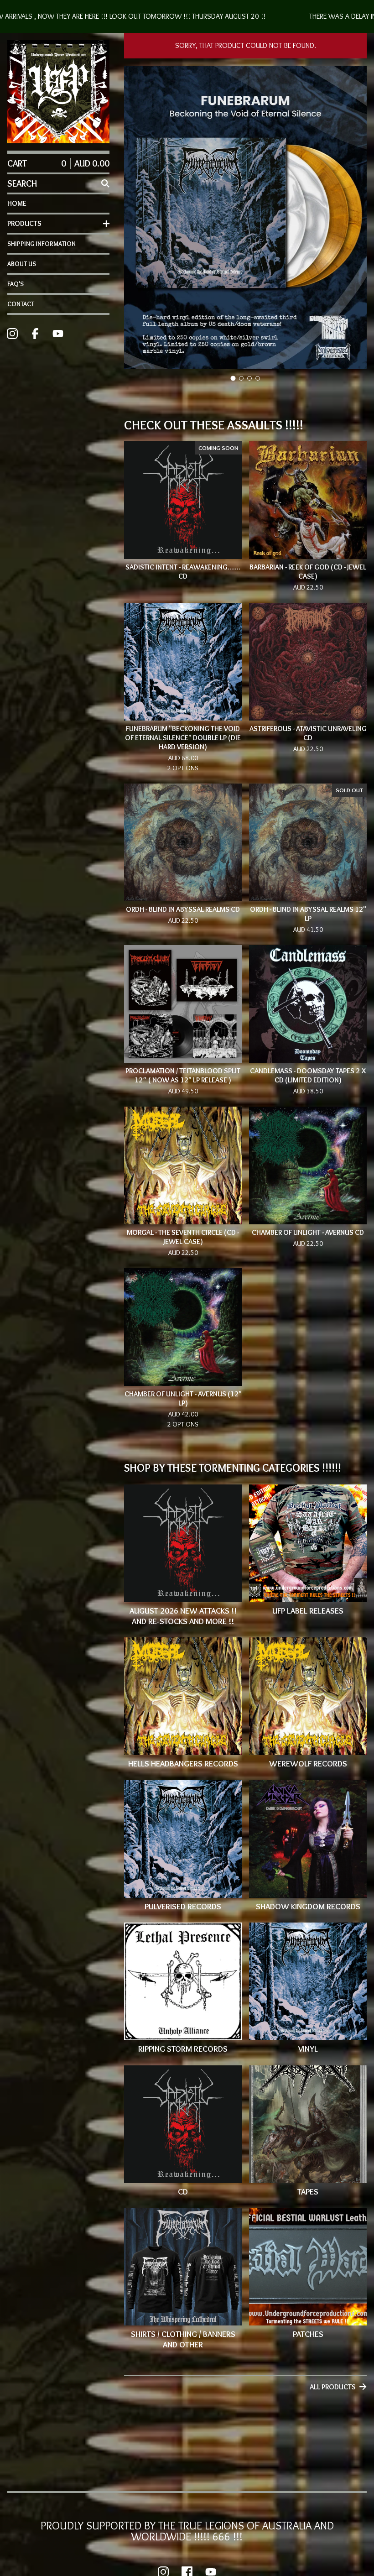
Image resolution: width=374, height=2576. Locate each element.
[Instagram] (12, 334)
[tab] (233, 379)
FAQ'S (16, 284)
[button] (187, 16)
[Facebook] (35, 334)
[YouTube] (58, 334)
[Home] (58, 92)
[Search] (105, 183)
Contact (21, 304)
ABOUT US (22, 264)
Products (24, 223)
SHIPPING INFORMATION (42, 244)
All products (333, 2387)
